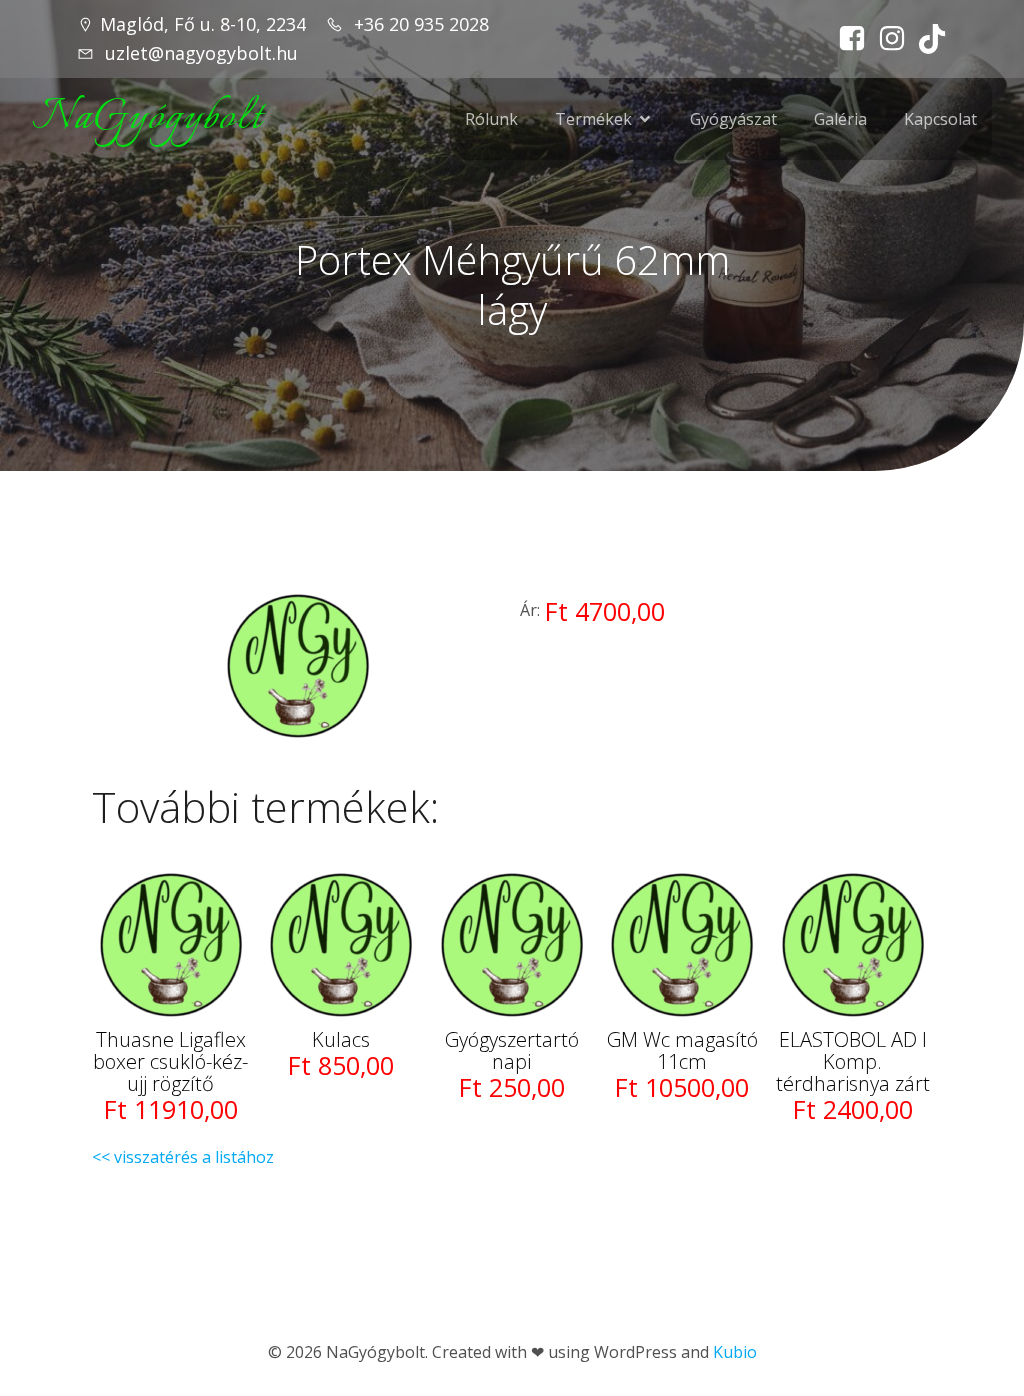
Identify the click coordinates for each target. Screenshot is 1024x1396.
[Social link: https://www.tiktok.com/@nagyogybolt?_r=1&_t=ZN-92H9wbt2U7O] (927, 39)
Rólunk (491, 119)
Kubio (735, 1352)
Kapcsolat (940, 119)
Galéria (840, 119)
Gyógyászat (733, 119)
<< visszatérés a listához (183, 1157)
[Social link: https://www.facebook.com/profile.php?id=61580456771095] (847, 39)
